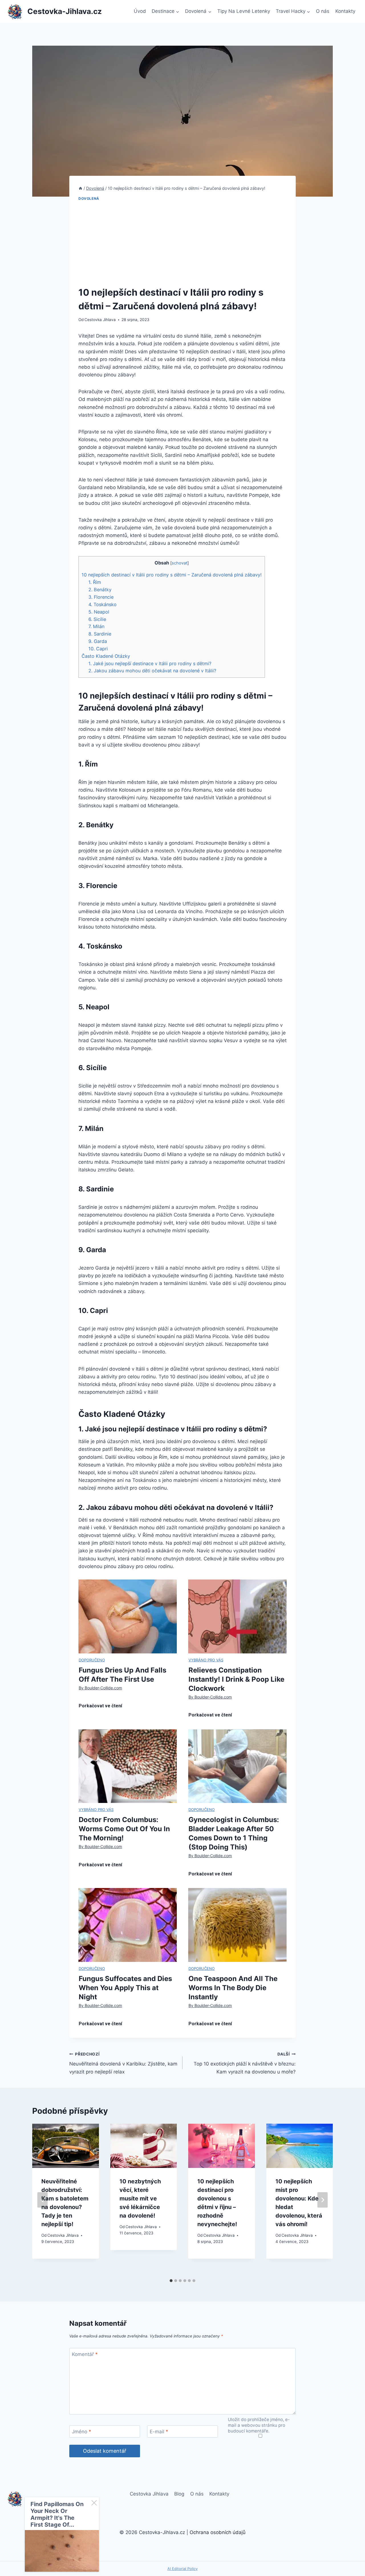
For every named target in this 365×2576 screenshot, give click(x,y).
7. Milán (96, 626)
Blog (179, 2494)
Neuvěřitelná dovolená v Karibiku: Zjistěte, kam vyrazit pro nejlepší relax (123, 2063)
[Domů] (80, 188)
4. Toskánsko (103, 604)
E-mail (159, 2432)
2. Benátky (100, 590)
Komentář (85, 2354)
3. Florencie (101, 597)
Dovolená (89, 198)
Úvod (140, 11)
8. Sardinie (100, 634)
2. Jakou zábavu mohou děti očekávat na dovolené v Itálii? (152, 671)
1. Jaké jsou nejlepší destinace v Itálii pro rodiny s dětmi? (150, 663)
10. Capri (98, 649)
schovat (180, 563)
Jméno (82, 2432)
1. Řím (95, 582)
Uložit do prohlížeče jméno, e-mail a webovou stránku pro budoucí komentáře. (259, 2425)
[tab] (171, 2281)
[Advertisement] (182, 244)
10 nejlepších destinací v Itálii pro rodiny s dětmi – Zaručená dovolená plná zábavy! (172, 575)
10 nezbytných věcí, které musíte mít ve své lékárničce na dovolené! (140, 2198)
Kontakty (345, 11)
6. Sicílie (97, 619)
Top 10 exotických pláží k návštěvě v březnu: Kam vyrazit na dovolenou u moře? (245, 2063)
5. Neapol (99, 612)
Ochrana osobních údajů (218, 2532)
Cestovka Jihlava (100, 320)
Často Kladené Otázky (106, 656)
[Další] (323, 2200)
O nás (323, 11)
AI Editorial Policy (182, 2569)
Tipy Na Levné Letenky (244, 11)
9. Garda (98, 641)
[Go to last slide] (42, 2200)
